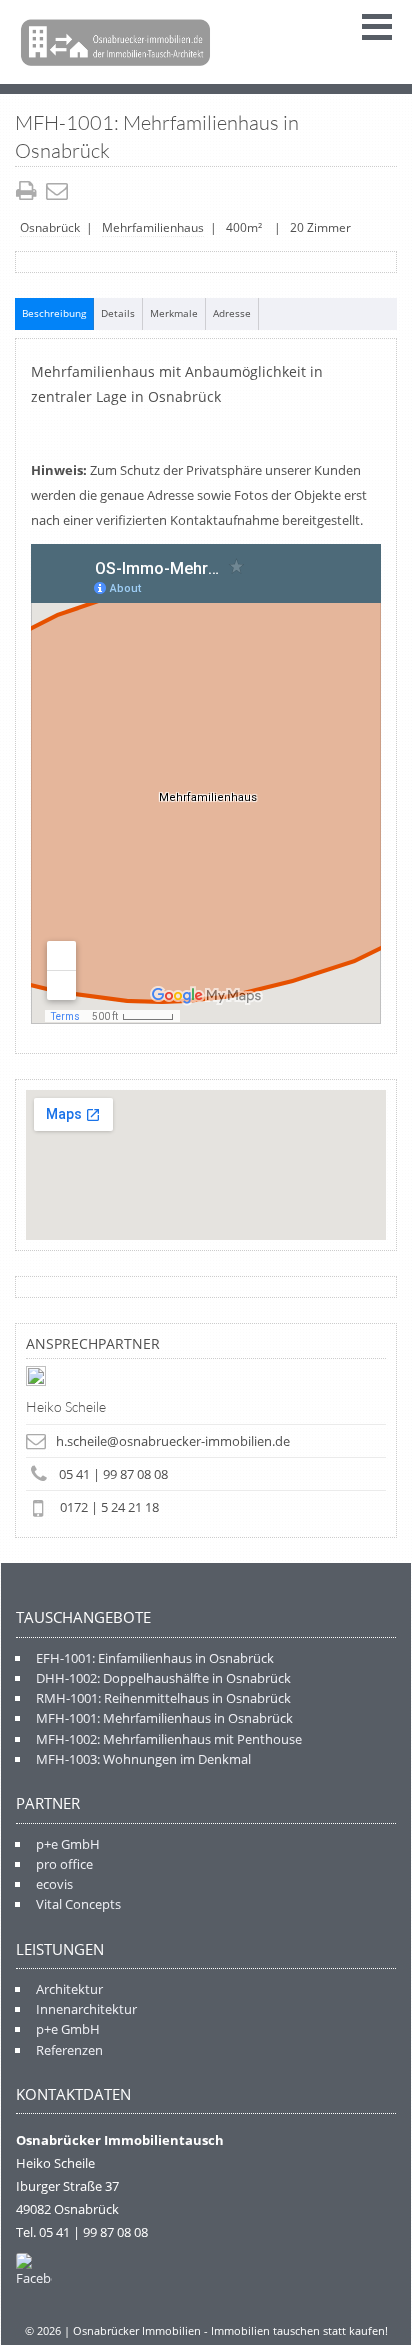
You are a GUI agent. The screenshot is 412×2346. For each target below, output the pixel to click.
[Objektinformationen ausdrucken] (28, 192)
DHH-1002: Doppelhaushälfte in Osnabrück (163, 1678)
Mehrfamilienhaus (153, 227)
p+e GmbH (68, 1844)
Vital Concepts (78, 1904)
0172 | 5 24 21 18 (109, 1507)
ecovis (54, 1884)
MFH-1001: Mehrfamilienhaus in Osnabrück (164, 1718)
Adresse (232, 313)
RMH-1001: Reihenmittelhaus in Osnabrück (163, 1698)
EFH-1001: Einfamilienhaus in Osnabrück (155, 1658)
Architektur (69, 1989)
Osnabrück (50, 227)
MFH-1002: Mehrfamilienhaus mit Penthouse (169, 1739)
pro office (64, 1864)
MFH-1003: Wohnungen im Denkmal (143, 1759)
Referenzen (69, 2050)
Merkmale (174, 313)
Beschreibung (54, 313)
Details (118, 313)
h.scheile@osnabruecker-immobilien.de (173, 1441)
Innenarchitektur (86, 2009)
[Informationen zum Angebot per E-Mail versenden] (59, 192)
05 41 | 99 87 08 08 (113, 1474)
